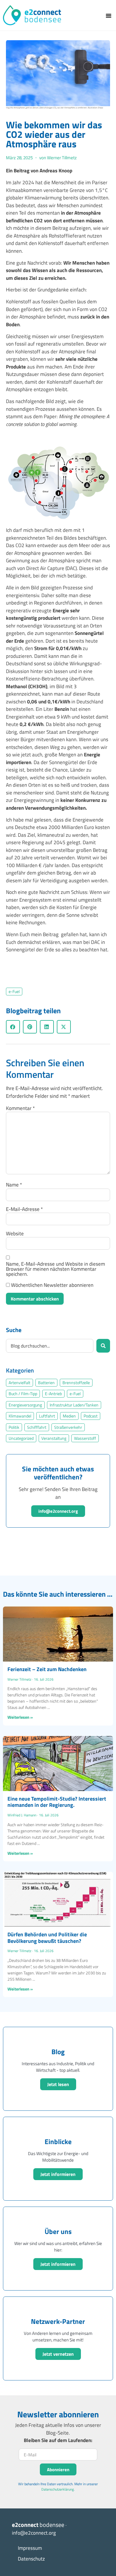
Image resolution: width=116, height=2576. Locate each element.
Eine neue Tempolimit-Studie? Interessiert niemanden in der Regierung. (57, 1802)
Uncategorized (21, 1438)
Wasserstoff (85, 1438)
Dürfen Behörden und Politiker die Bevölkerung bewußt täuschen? (47, 1938)
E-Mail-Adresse (24, 1209)
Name (14, 1185)
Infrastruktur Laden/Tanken (74, 1405)
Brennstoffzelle (76, 1383)
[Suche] (103, 1346)
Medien (69, 1416)
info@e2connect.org (58, 1511)
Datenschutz (31, 2559)
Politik (14, 1427)
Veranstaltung (54, 1438)
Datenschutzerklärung (58, 2489)
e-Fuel (14, 992)
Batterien (46, 1383)
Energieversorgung (25, 1405)
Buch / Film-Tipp (23, 1394)
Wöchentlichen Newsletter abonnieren (52, 1285)
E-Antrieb (53, 1394)
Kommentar (20, 1108)
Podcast (91, 1416)
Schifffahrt (37, 1427)
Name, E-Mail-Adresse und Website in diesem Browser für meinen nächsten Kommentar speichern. (55, 1269)
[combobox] (50, 1346)
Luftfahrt (47, 1416)
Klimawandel (20, 1416)
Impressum (30, 2548)
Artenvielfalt (19, 1383)
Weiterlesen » (20, 1717)
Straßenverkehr (68, 1427)
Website (15, 1234)
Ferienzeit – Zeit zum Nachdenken (47, 1669)
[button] (109, 15)
